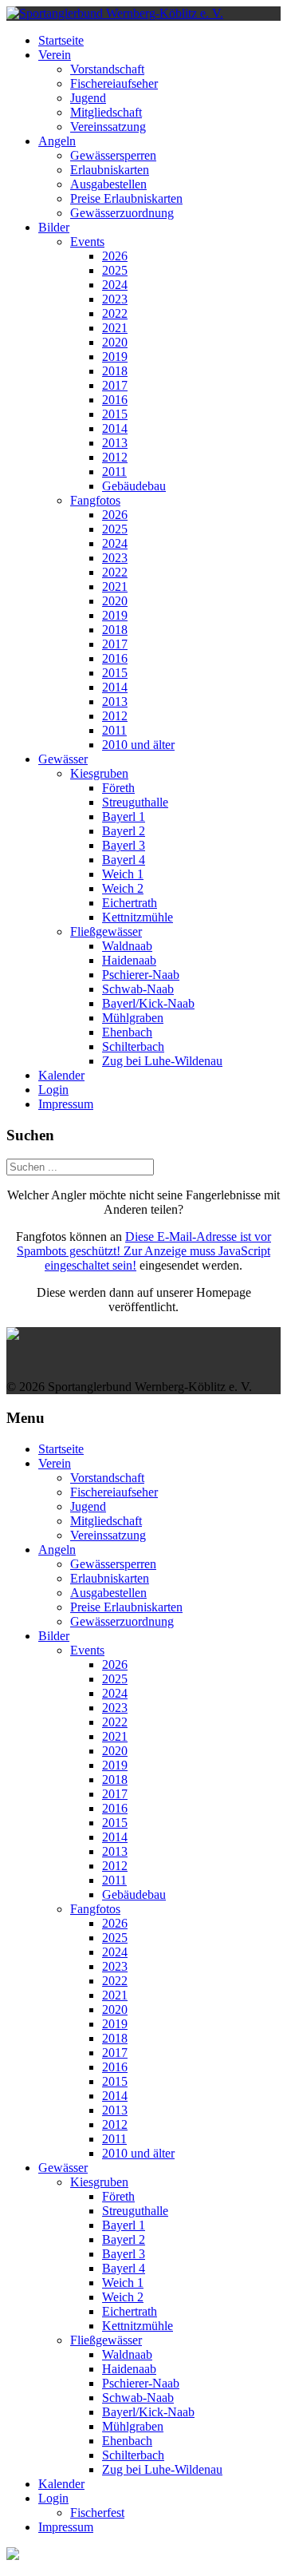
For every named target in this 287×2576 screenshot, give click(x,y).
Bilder (54, 227)
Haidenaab (129, 960)
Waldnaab (127, 946)
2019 (115, 357)
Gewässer (63, 759)
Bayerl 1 (124, 816)
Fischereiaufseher (114, 83)
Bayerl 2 (124, 831)
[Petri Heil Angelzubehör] (143, 1334)
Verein (55, 55)
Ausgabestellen (108, 184)
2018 (115, 371)
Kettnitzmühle (138, 917)
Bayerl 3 (124, 845)
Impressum (66, 1104)
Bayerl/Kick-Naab (148, 1003)
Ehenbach (127, 1032)
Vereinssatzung (108, 127)
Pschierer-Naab (141, 975)
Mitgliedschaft (106, 112)
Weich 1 (123, 874)
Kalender (61, 1075)
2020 (115, 342)
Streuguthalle (135, 802)
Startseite (61, 40)
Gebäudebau (134, 486)
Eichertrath (130, 903)
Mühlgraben (133, 1018)
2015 (115, 414)
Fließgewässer (106, 931)
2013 (115, 443)
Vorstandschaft (107, 69)
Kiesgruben (99, 773)
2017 (115, 385)
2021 (115, 328)
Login (53, 1090)
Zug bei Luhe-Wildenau (162, 1061)
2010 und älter (138, 745)
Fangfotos (95, 500)
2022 (115, 313)
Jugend (88, 98)
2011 (114, 472)
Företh (118, 788)
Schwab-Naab (138, 989)
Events (87, 242)
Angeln (57, 141)
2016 (115, 400)
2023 (115, 299)
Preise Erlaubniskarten (126, 198)
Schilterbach (133, 1046)
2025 (115, 270)
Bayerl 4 (124, 860)
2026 (115, 256)
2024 (115, 285)
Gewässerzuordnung (122, 213)
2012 (115, 457)
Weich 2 (123, 888)
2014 (115, 428)
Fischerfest (97, 2513)
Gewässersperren (113, 155)
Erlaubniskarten (110, 170)
